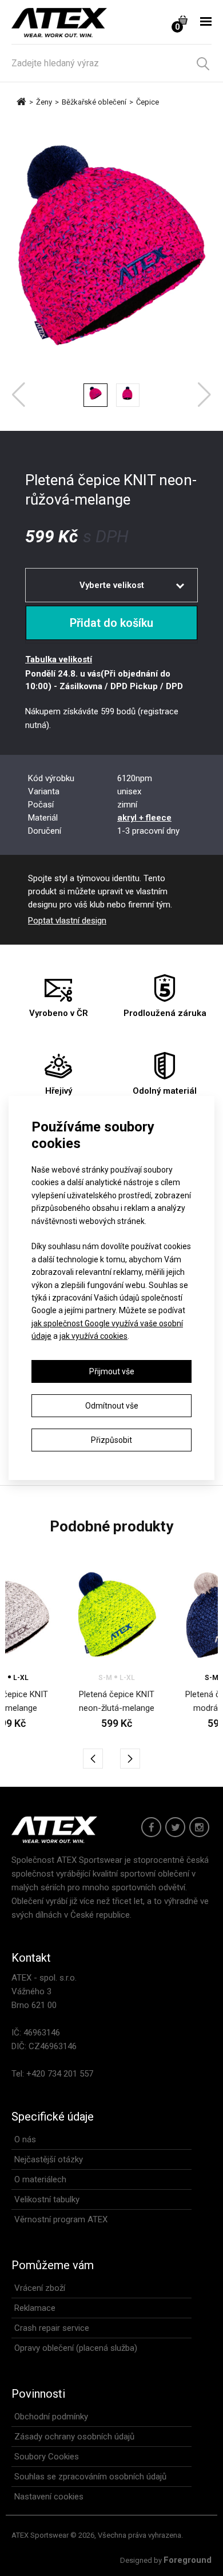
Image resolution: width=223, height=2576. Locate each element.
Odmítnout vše (112, 1406)
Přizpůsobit (111, 1440)
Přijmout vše (112, 1371)
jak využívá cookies (93, 1336)
